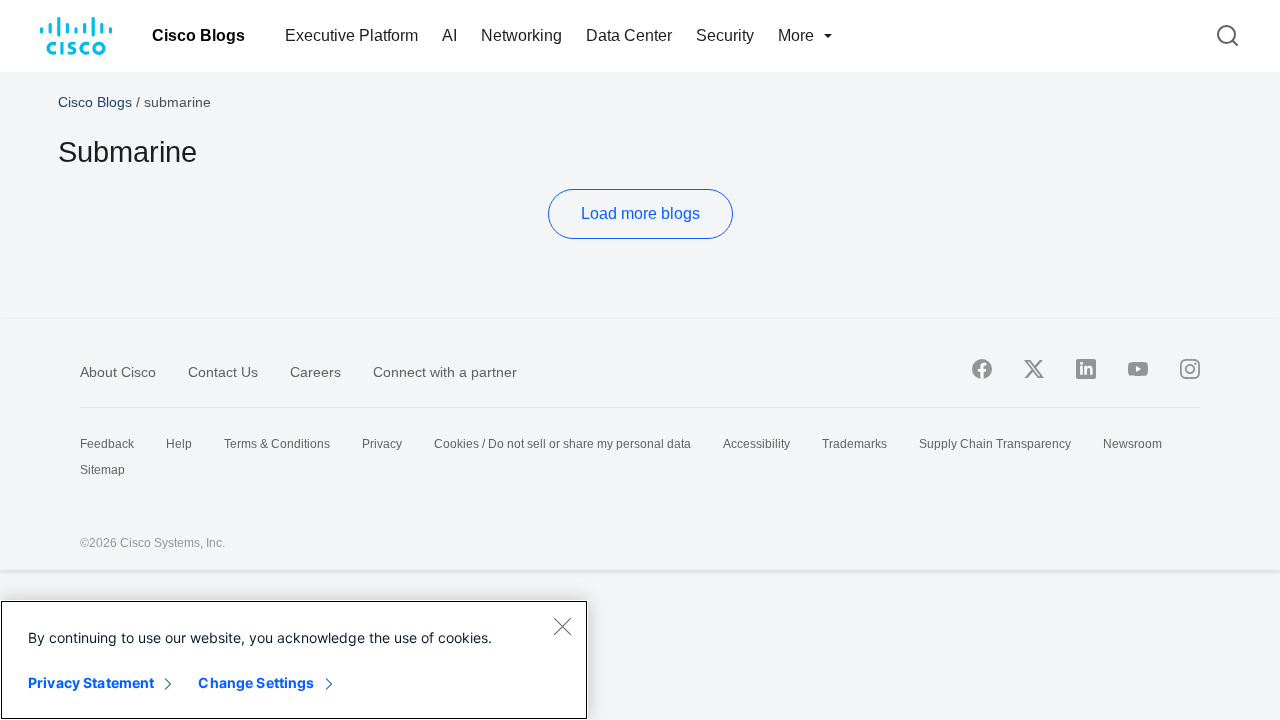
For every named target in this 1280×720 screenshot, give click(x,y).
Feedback (107, 444)
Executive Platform (351, 35)
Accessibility (756, 444)
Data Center (629, 35)
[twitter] (1034, 369)
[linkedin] (1086, 369)
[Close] (562, 626)
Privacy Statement (91, 682)
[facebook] (982, 369)
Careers (315, 372)
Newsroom (1132, 444)
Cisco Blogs (198, 35)
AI (449, 35)
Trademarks (854, 444)
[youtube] (1138, 369)
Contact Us (223, 372)
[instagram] (1190, 369)
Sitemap (102, 470)
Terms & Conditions (277, 444)
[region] (294, 660)
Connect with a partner (445, 372)
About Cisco (118, 372)
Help (179, 444)
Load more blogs (640, 213)
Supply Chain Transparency (995, 444)
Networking (521, 35)
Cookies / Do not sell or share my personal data (562, 444)
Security (725, 35)
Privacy (382, 444)
